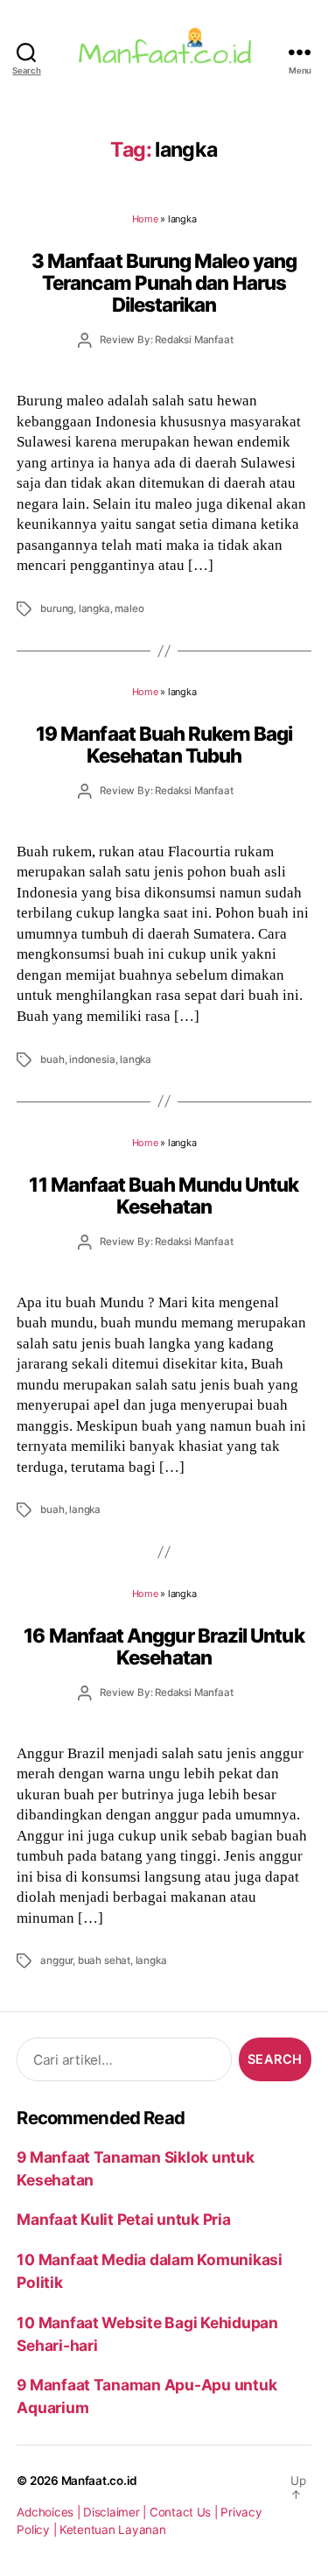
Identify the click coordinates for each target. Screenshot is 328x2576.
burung (57, 609)
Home (145, 219)
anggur (56, 1960)
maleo (129, 609)
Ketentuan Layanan (113, 2530)
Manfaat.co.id (100, 2481)
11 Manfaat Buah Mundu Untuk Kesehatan (164, 1195)
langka (94, 609)
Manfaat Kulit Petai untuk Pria (123, 2219)
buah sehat (104, 1960)
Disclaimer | (116, 2512)
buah (52, 1059)
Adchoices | (50, 2512)
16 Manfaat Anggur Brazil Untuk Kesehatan (164, 1646)
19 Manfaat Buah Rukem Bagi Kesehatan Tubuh (164, 744)
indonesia (92, 1059)
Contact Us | (185, 2512)
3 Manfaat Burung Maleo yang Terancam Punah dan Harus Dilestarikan (164, 283)
